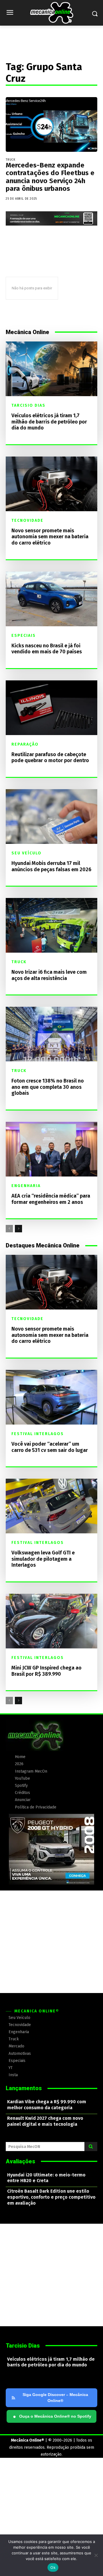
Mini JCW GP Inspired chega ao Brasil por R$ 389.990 (46, 1671)
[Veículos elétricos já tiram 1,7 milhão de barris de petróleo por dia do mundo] (51, 369)
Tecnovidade (27, 521)
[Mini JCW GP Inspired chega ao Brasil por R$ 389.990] (51, 1621)
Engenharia (26, 1186)
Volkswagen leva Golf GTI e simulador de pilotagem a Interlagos (43, 1559)
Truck (11, 160)
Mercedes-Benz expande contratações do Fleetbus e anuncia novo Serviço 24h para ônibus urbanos (50, 177)
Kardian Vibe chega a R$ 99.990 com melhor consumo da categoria (47, 2105)
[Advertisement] (51, 1942)
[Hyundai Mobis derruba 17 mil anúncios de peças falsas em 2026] (51, 817)
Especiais (24, 636)
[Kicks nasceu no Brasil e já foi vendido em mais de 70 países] (51, 599)
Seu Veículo (26, 853)
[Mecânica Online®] (51, 13)
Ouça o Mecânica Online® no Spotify (52, 2417)
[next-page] (18, 1229)
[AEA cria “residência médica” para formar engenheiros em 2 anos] (51, 1149)
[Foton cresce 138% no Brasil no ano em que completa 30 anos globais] (51, 1034)
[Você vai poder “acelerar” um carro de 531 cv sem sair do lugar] (51, 1397)
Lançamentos (24, 2088)
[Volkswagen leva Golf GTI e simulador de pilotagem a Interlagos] (51, 1506)
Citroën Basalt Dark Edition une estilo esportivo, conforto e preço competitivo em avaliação (51, 2197)
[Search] (91, 2147)
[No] (96, 2555)
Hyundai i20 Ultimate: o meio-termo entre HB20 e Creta (46, 2178)
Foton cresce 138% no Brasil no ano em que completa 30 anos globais (48, 1087)
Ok (53, 2567)
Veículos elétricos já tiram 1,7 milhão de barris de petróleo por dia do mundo (49, 422)
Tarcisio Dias (28, 406)
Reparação (25, 744)
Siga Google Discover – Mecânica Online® (55, 2398)
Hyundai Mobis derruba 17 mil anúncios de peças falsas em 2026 (51, 866)
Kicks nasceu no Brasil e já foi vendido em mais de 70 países (47, 649)
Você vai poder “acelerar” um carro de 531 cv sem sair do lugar (50, 1447)
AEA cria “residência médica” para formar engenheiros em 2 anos (51, 1199)
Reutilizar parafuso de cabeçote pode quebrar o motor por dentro (50, 758)
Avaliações (20, 2161)
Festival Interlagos (38, 1434)
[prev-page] (9, 1229)
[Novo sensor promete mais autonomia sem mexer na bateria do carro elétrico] (51, 484)
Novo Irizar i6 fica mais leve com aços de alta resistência (49, 975)
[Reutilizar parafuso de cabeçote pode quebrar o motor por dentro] (51, 708)
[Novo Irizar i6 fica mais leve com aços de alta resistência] (51, 925)
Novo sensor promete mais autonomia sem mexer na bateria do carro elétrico (50, 537)
